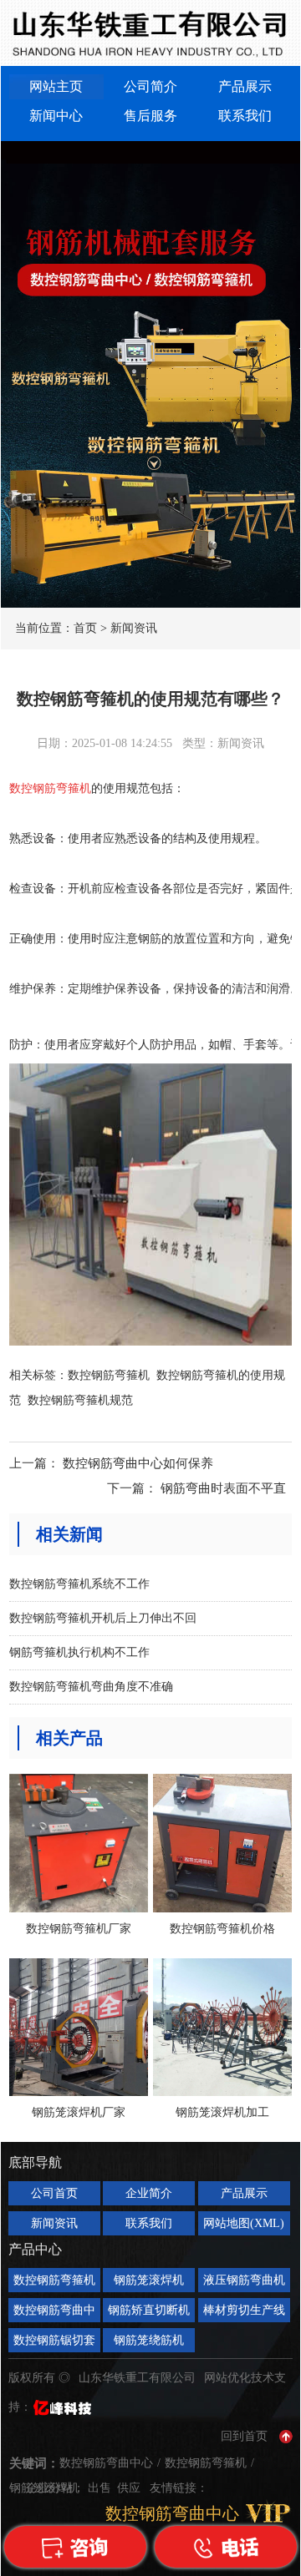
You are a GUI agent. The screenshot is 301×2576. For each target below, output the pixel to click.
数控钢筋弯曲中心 (54, 2313)
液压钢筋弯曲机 (244, 2280)
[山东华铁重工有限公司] (150, 33)
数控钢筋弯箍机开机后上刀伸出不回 (103, 1618)
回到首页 (244, 2436)
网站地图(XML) (244, 2223)
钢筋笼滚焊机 (149, 2280)
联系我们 (245, 116)
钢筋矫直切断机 (149, 2310)
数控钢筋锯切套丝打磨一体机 (54, 2343)
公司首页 (54, 2193)
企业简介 (149, 2193)
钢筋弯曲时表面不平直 (223, 1488)
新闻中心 (56, 116)
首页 (85, 628)
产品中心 (35, 2249)
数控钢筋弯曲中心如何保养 (138, 1463)
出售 (101, 2488)
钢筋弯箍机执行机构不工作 (79, 1652)
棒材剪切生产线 (244, 2310)
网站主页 (56, 86)
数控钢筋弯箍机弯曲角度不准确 (91, 1687)
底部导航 (35, 2162)
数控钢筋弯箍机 (109, 1375)
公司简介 (150, 86)
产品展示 (245, 86)
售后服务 (150, 116)
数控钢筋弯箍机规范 (80, 1400)
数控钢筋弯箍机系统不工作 (79, 1584)
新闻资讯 (134, 628)
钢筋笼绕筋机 (149, 2340)
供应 (130, 2488)
